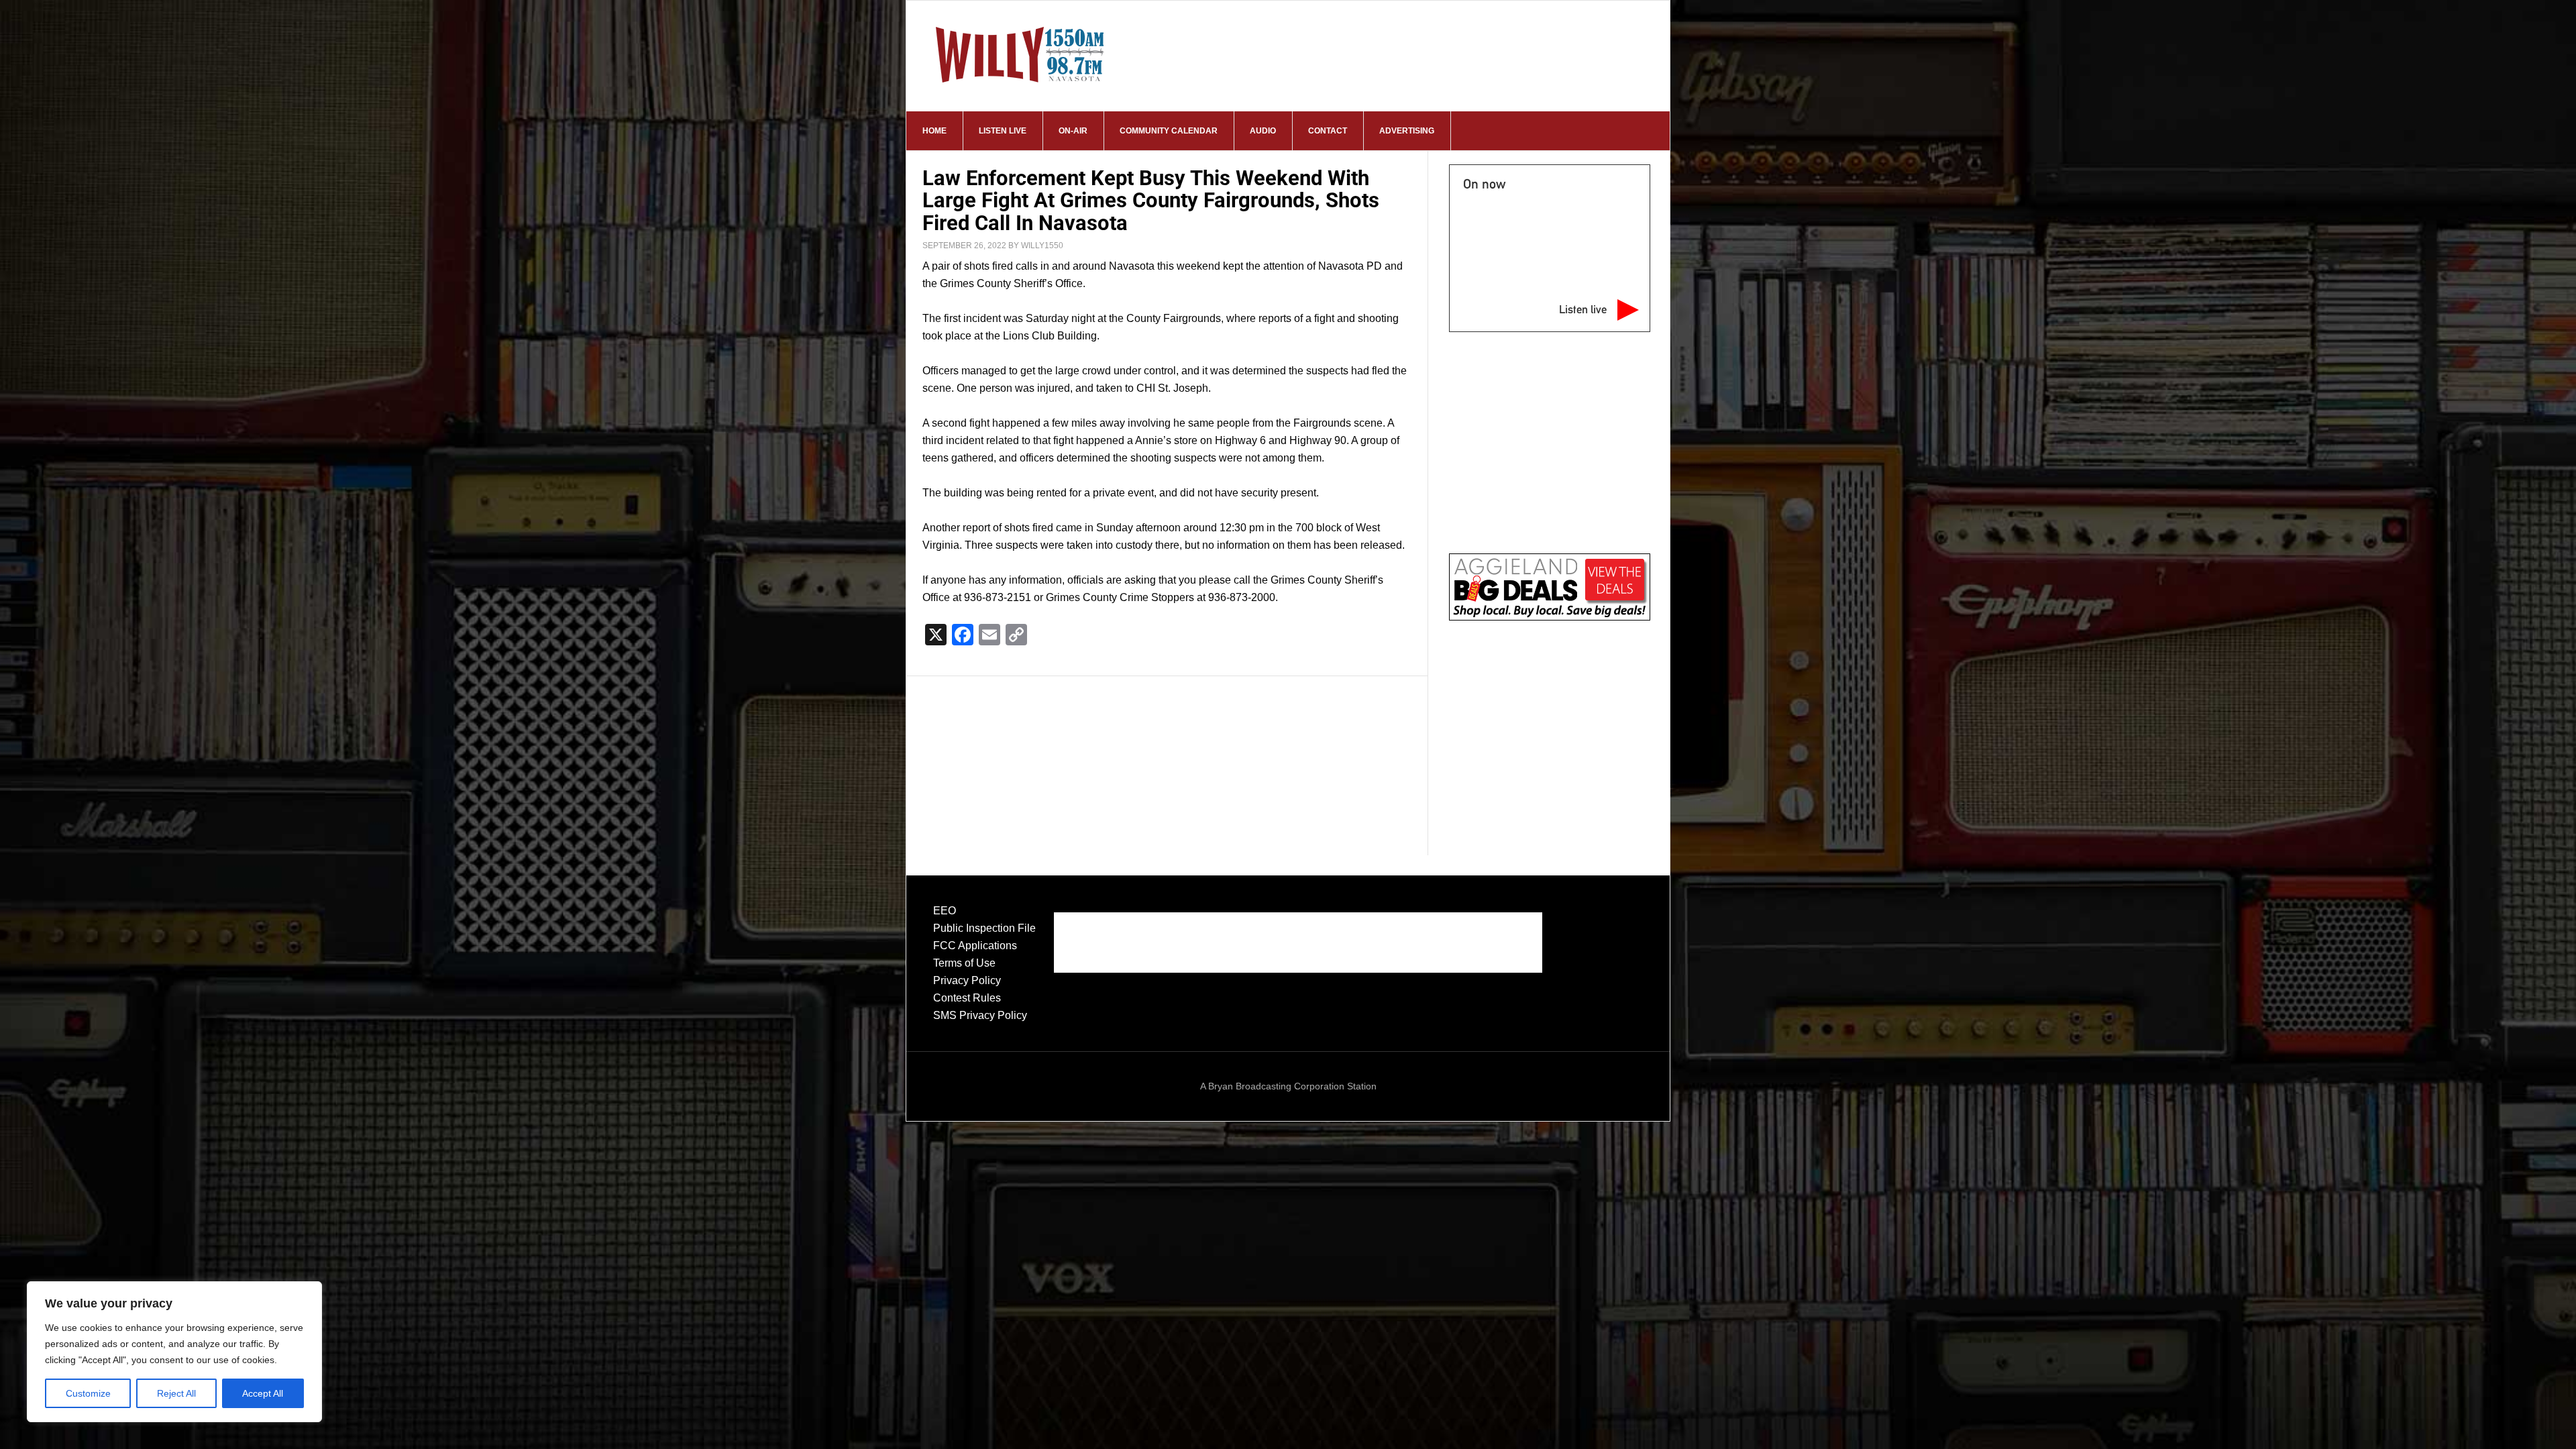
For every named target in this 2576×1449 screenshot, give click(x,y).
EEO (945, 911)
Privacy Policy (967, 980)
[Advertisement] (1167, 752)
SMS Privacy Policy (980, 1015)
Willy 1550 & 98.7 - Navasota (1020, 54)
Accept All (263, 1393)
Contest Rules (967, 998)
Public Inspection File (984, 928)
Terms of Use (964, 963)
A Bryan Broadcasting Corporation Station (1288, 1086)
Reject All (176, 1393)
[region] (174, 1352)
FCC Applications (975, 946)
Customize (88, 1393)
